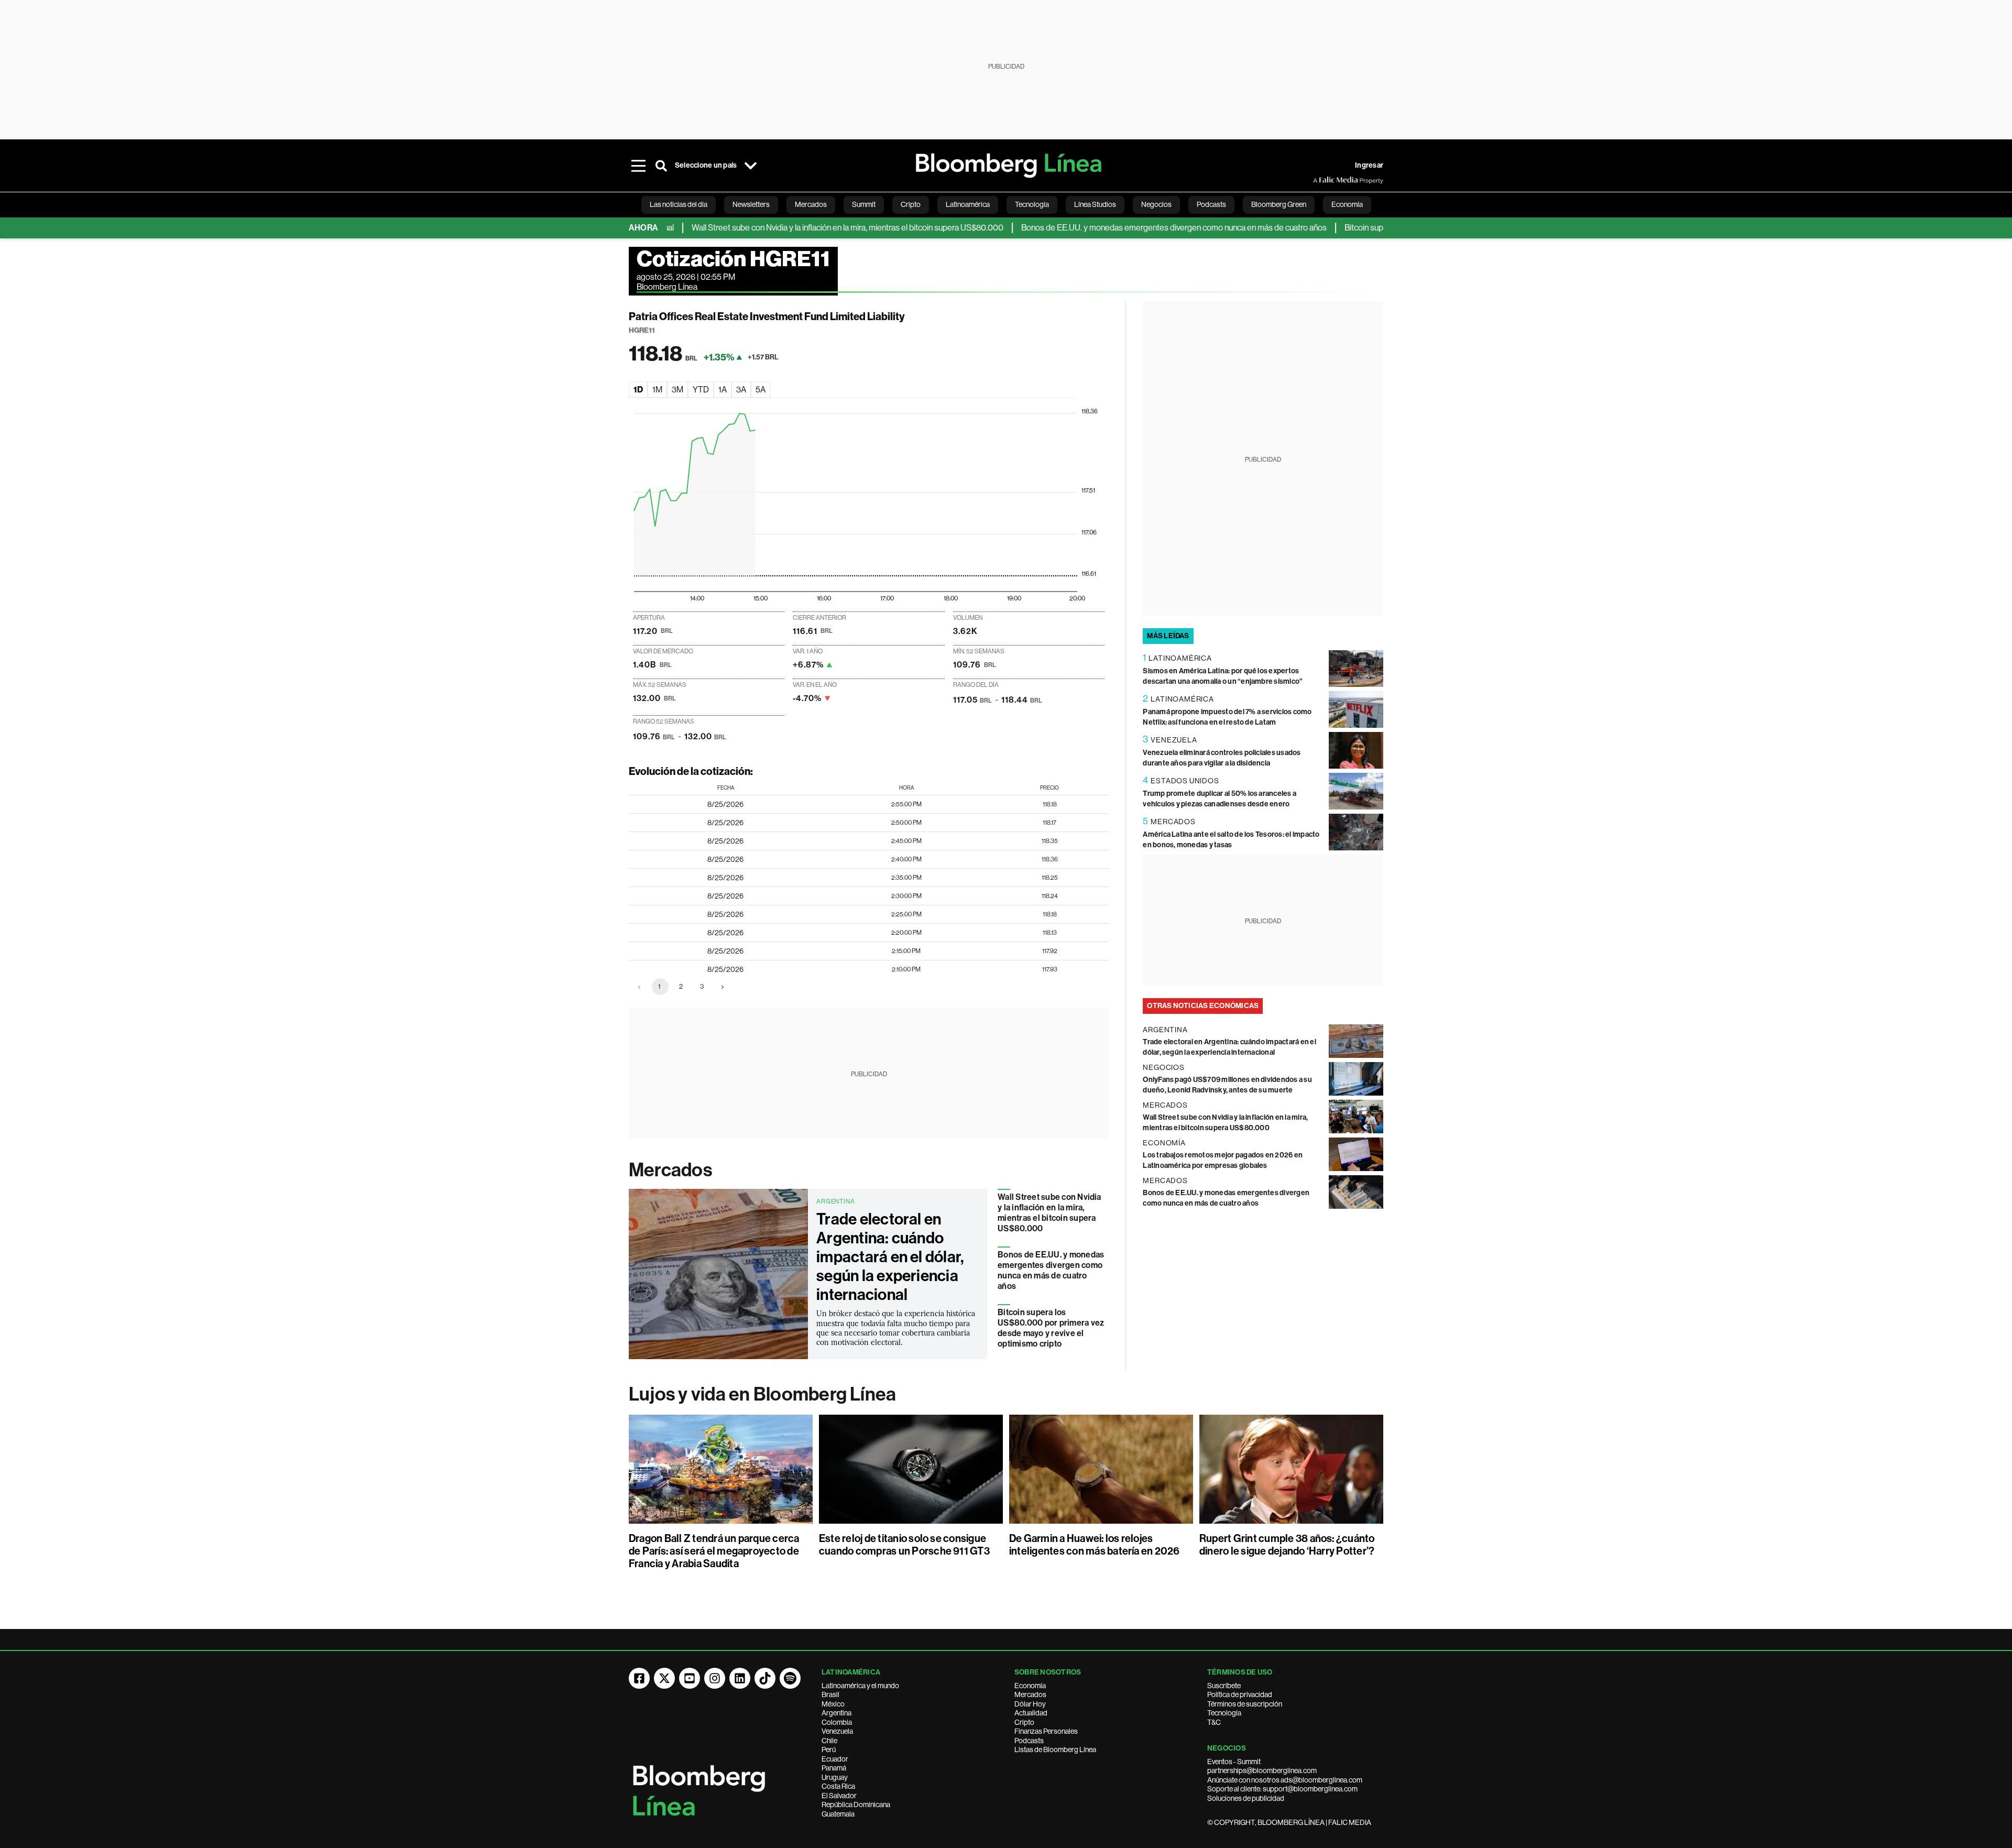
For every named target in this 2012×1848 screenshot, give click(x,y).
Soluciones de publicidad (1246, 1798)
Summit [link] (864, 204)
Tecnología (1224, 1713)
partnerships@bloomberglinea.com (1262, 1770)
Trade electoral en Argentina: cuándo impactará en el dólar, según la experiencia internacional (890, 1257)
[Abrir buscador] (661, 166)
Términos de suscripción (1245, 1704)
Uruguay (835, 1777)
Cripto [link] (911, 204)
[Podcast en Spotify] (790, 1678)
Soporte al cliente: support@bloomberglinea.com (1282, 1789)
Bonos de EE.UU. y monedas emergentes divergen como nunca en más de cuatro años (1114, 228)
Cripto (1024, 1722)
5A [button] (761, 390)
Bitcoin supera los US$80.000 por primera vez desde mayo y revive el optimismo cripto (1051, 1328)
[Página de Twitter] (664, 1678)
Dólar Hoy (1030, 1704)
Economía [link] (1347, 204)
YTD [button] (701, 390)
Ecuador (835, 1759)
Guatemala (838, 1814)
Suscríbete (1224, 1686)
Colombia (837, 1722)
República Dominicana (856, 1805)
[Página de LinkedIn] (740, 1678)
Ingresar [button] (1369, 165)
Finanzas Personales (1046, 1731)
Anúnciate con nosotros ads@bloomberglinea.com (1285, 1780)
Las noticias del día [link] (679, 204)
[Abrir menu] (638, 166)
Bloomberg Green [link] (1279, 204)
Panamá (834, 1768)
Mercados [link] (811, 204)
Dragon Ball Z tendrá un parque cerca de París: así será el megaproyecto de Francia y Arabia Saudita (714, 1551)
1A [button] (723, 390)
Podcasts (1029, 1741)
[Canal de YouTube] (690, 1678)
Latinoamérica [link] (968, 204)
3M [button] (677, 390)
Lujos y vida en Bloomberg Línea (762, 1394)
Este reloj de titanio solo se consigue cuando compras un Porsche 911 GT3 (904, 1545)
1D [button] (638, 390)
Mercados (670, 1170)
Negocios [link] (1156, 204)
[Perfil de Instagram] (715, 1678)
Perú (829, 1749)
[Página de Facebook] (639, 1678)
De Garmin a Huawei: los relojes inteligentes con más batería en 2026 (1095, 1545)
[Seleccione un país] (750, 166)
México (833, 1704)
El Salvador (839, 1796)
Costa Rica (838, 1786)
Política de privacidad (1240, 1694)
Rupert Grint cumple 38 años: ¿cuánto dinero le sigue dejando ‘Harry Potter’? (1287, 1545)
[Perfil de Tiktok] (765, 1678)
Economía (1030, 1686)
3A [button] (741, 390)
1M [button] (657, 390)
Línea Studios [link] (1095, 204)
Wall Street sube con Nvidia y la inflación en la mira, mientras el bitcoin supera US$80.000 (787, 228)
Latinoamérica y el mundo (860, 1686)
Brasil (830, 1694)
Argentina (836, 1713)
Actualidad (1031, 1713)
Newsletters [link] (751, 204)
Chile (829, 1741)
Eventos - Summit (1234, 1762)
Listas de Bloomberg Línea (1055, 1749)
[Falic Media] (1320, 180)
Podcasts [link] (1211, 204)
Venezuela (837, 1731)
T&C (1214, 1722)
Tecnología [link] (1032, 204)
